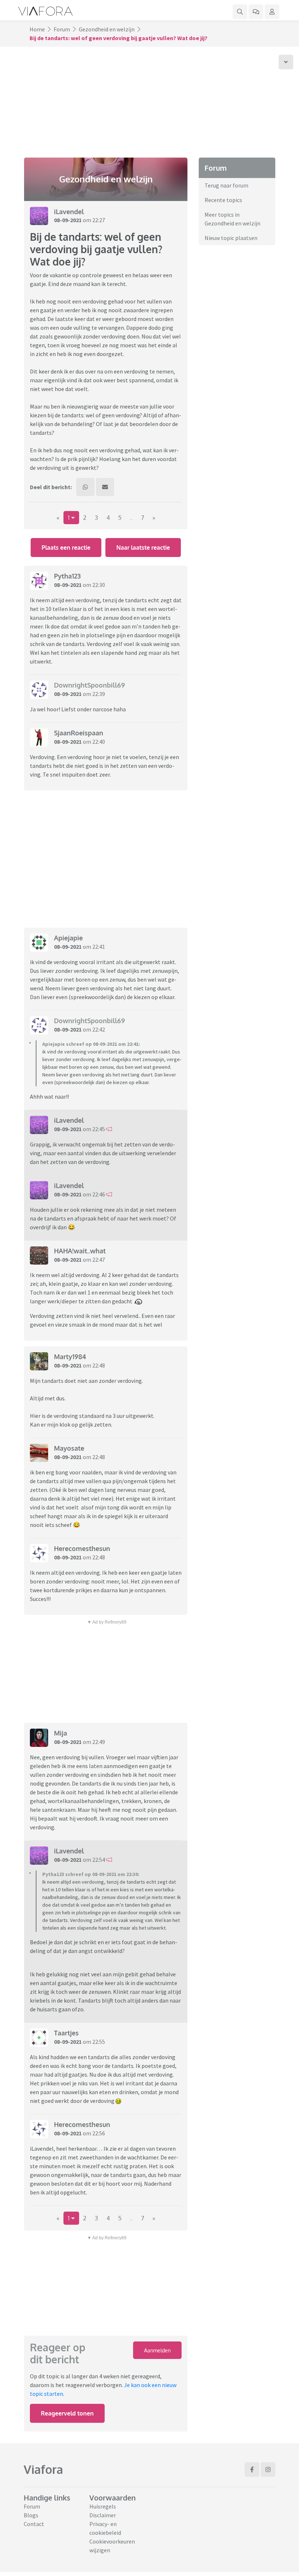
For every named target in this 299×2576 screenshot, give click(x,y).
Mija (61, 1733)
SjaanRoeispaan (79, 733)
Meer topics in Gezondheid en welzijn (232, 219)
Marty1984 (70, 1357)
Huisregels (103, 2506)
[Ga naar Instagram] (268, 2469)
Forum (62, 29)
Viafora (43, 2469)
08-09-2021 (68, 220)
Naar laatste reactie (143, 548)
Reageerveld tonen (67, 2413)
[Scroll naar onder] (286, 62)
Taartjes (66, 2033)
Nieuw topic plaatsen (231, 238)
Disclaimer (103, 2515)
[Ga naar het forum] (256, 12)
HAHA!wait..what (80, 1251)
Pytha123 (67, 576)
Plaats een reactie (66, 548)
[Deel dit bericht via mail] (105, 487)
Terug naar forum (226, 185)
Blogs (31, 2515)
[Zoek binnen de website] (240, 12)
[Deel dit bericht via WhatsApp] (85, 487)
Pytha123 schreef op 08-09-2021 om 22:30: (91, 1874)
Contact (34, 2524)
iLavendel (69, 212)
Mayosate (69, 1448)
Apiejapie (68, 938)
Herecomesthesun (82, 1548)
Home (37, 29)
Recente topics (223, 200)
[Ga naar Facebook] (252, 2469)
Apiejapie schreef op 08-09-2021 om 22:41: (91, 1044)
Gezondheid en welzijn (107, 29)
